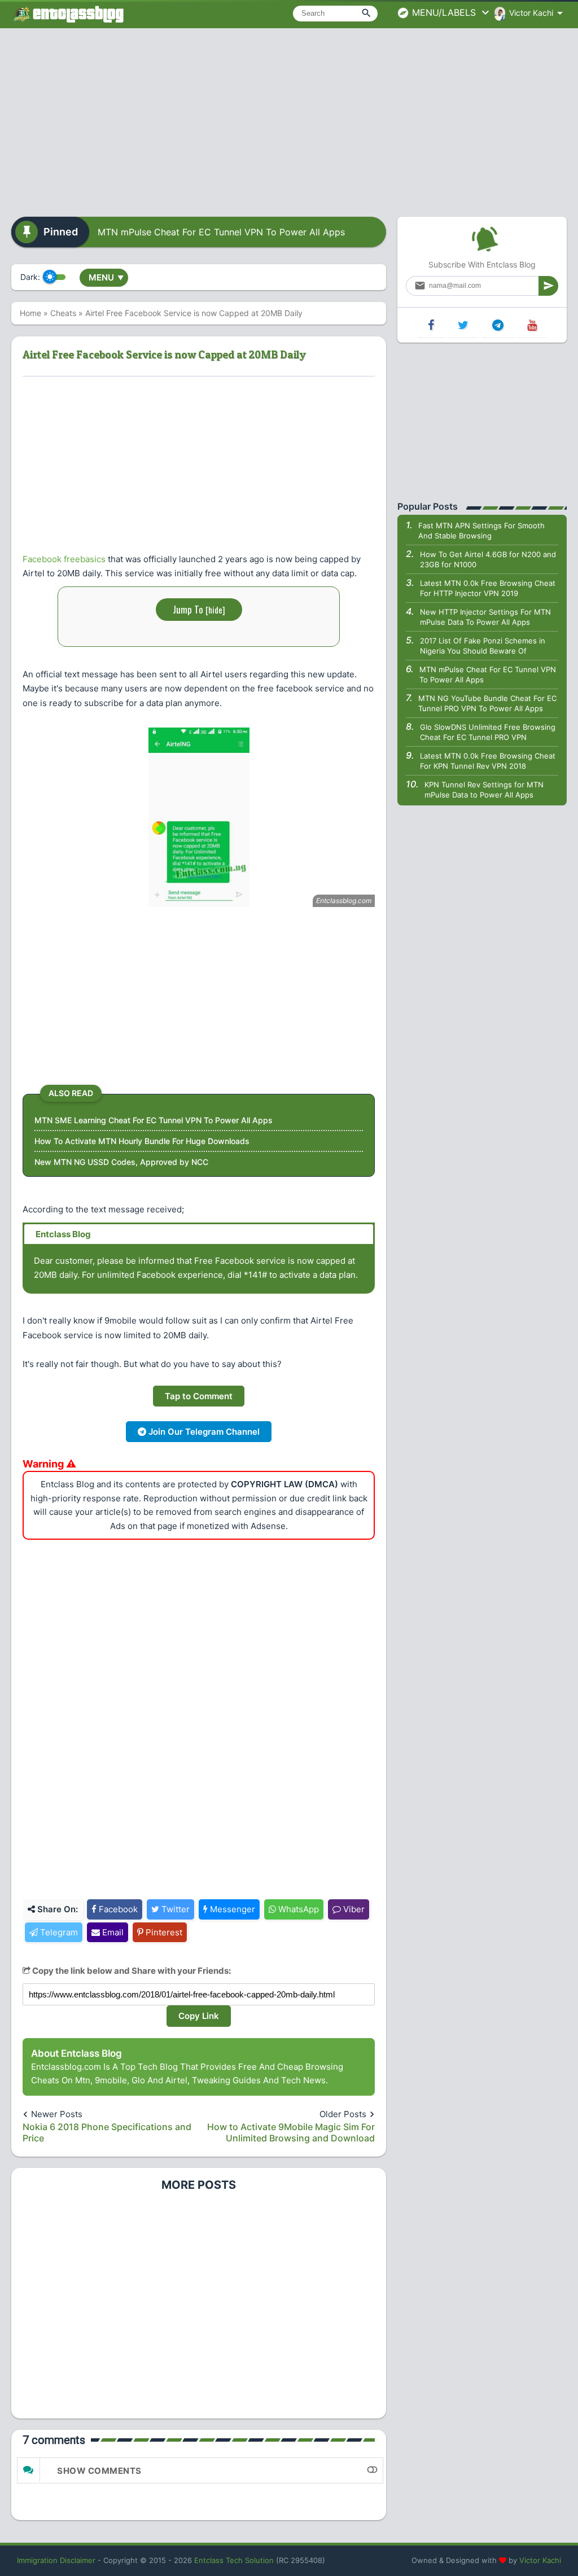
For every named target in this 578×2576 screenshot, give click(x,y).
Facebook (117, 1909)
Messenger (231, 1909)
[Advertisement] (289, 119)
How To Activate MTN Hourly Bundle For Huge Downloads (142, 1141)
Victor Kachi (540, 2560)
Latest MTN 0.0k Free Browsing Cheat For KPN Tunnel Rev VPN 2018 (488, 761)
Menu (106, 277)
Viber (353, 1909)
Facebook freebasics (64, 559)
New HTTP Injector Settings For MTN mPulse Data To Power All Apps (485, 617)
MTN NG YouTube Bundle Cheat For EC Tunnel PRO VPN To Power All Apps (487, 703)
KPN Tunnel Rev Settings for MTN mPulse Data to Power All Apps (484, 790)
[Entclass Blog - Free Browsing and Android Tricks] (68, 14)
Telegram (58, 1932)
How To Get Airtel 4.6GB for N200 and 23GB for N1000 (488, 559)
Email (112, 1932)
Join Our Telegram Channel (203, 1432)
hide (215, 610)
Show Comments (99, 2471)
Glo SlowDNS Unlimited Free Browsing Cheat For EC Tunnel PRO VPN (488, 732)
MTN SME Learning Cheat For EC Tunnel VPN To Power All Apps (154, 1120)
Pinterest (163, 1932)
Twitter (174, 1909)
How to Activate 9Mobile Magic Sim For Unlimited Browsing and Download (291, 2132)
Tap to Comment (199, 1396)
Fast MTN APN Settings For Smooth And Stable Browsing (481, 531)
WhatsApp (297, 1909)
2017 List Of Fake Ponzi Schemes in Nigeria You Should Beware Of (483, 646)
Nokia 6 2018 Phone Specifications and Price (107, 2132)
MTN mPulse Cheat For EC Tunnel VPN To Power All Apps (221, 232)
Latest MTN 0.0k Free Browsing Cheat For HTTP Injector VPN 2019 (488, 588)
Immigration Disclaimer (56, 2560)
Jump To (199, 609)
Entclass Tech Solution (234, 2560)
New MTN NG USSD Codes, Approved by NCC (121, 1162)
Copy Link (199, 2016)
